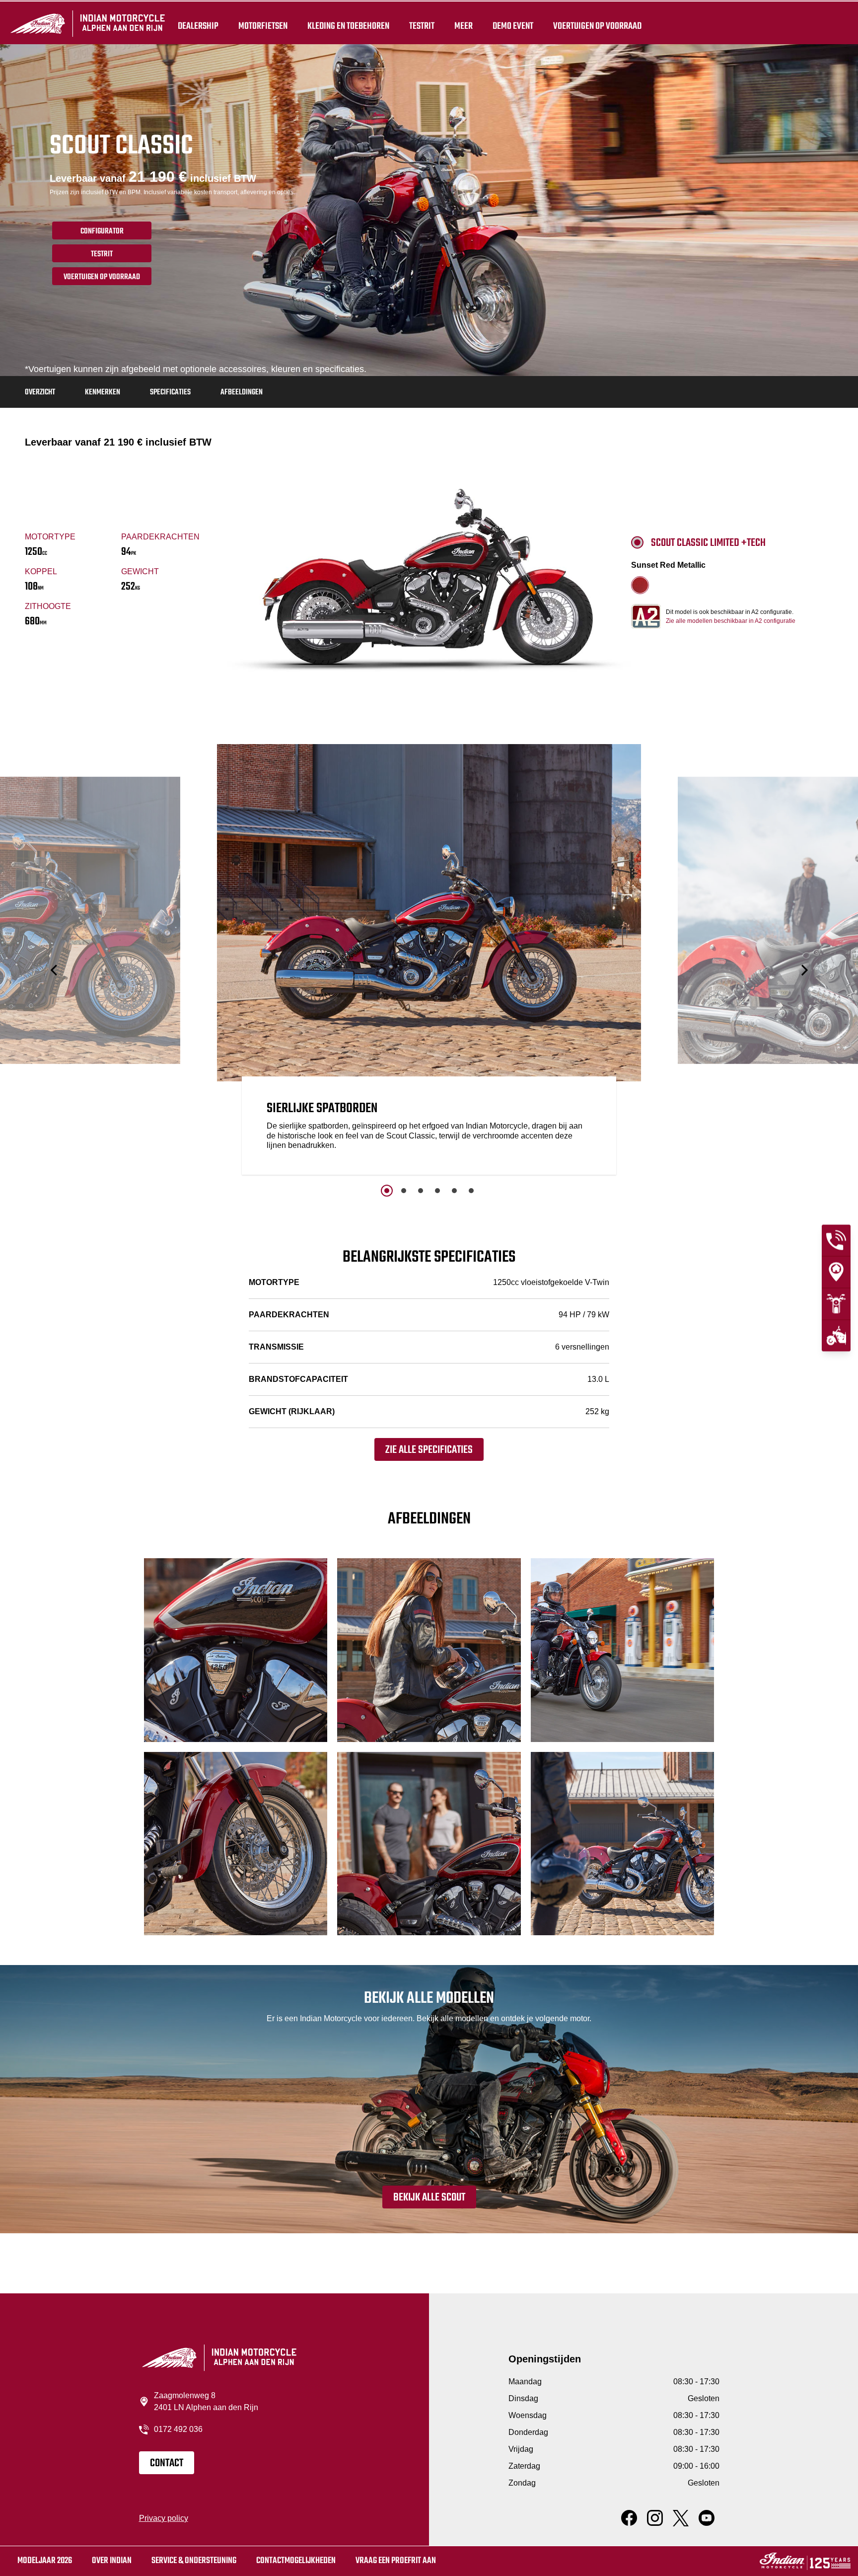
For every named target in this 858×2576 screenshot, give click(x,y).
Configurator (102, 231)
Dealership (198, 26)
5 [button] (454, 1191)
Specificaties (170, 392)
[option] (429, 962)
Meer (464, 26)
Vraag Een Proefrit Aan (396, 2561)
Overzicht (40, 392)
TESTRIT (422, 26)
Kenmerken (103, 392)
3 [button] (421, 1191)
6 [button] (471, 1191)
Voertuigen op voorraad (597, 26)
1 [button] (387, 1191)
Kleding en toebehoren (348, 26)
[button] (55, 970)
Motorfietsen (263, 26)
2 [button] (404, 1191)
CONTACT (167, 2463)
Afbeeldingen (242, 392)
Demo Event (513, 26)
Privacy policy (164, 2518)
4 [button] (437, 1191)
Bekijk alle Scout (429, 2197)
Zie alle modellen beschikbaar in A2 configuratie (731, 621)
